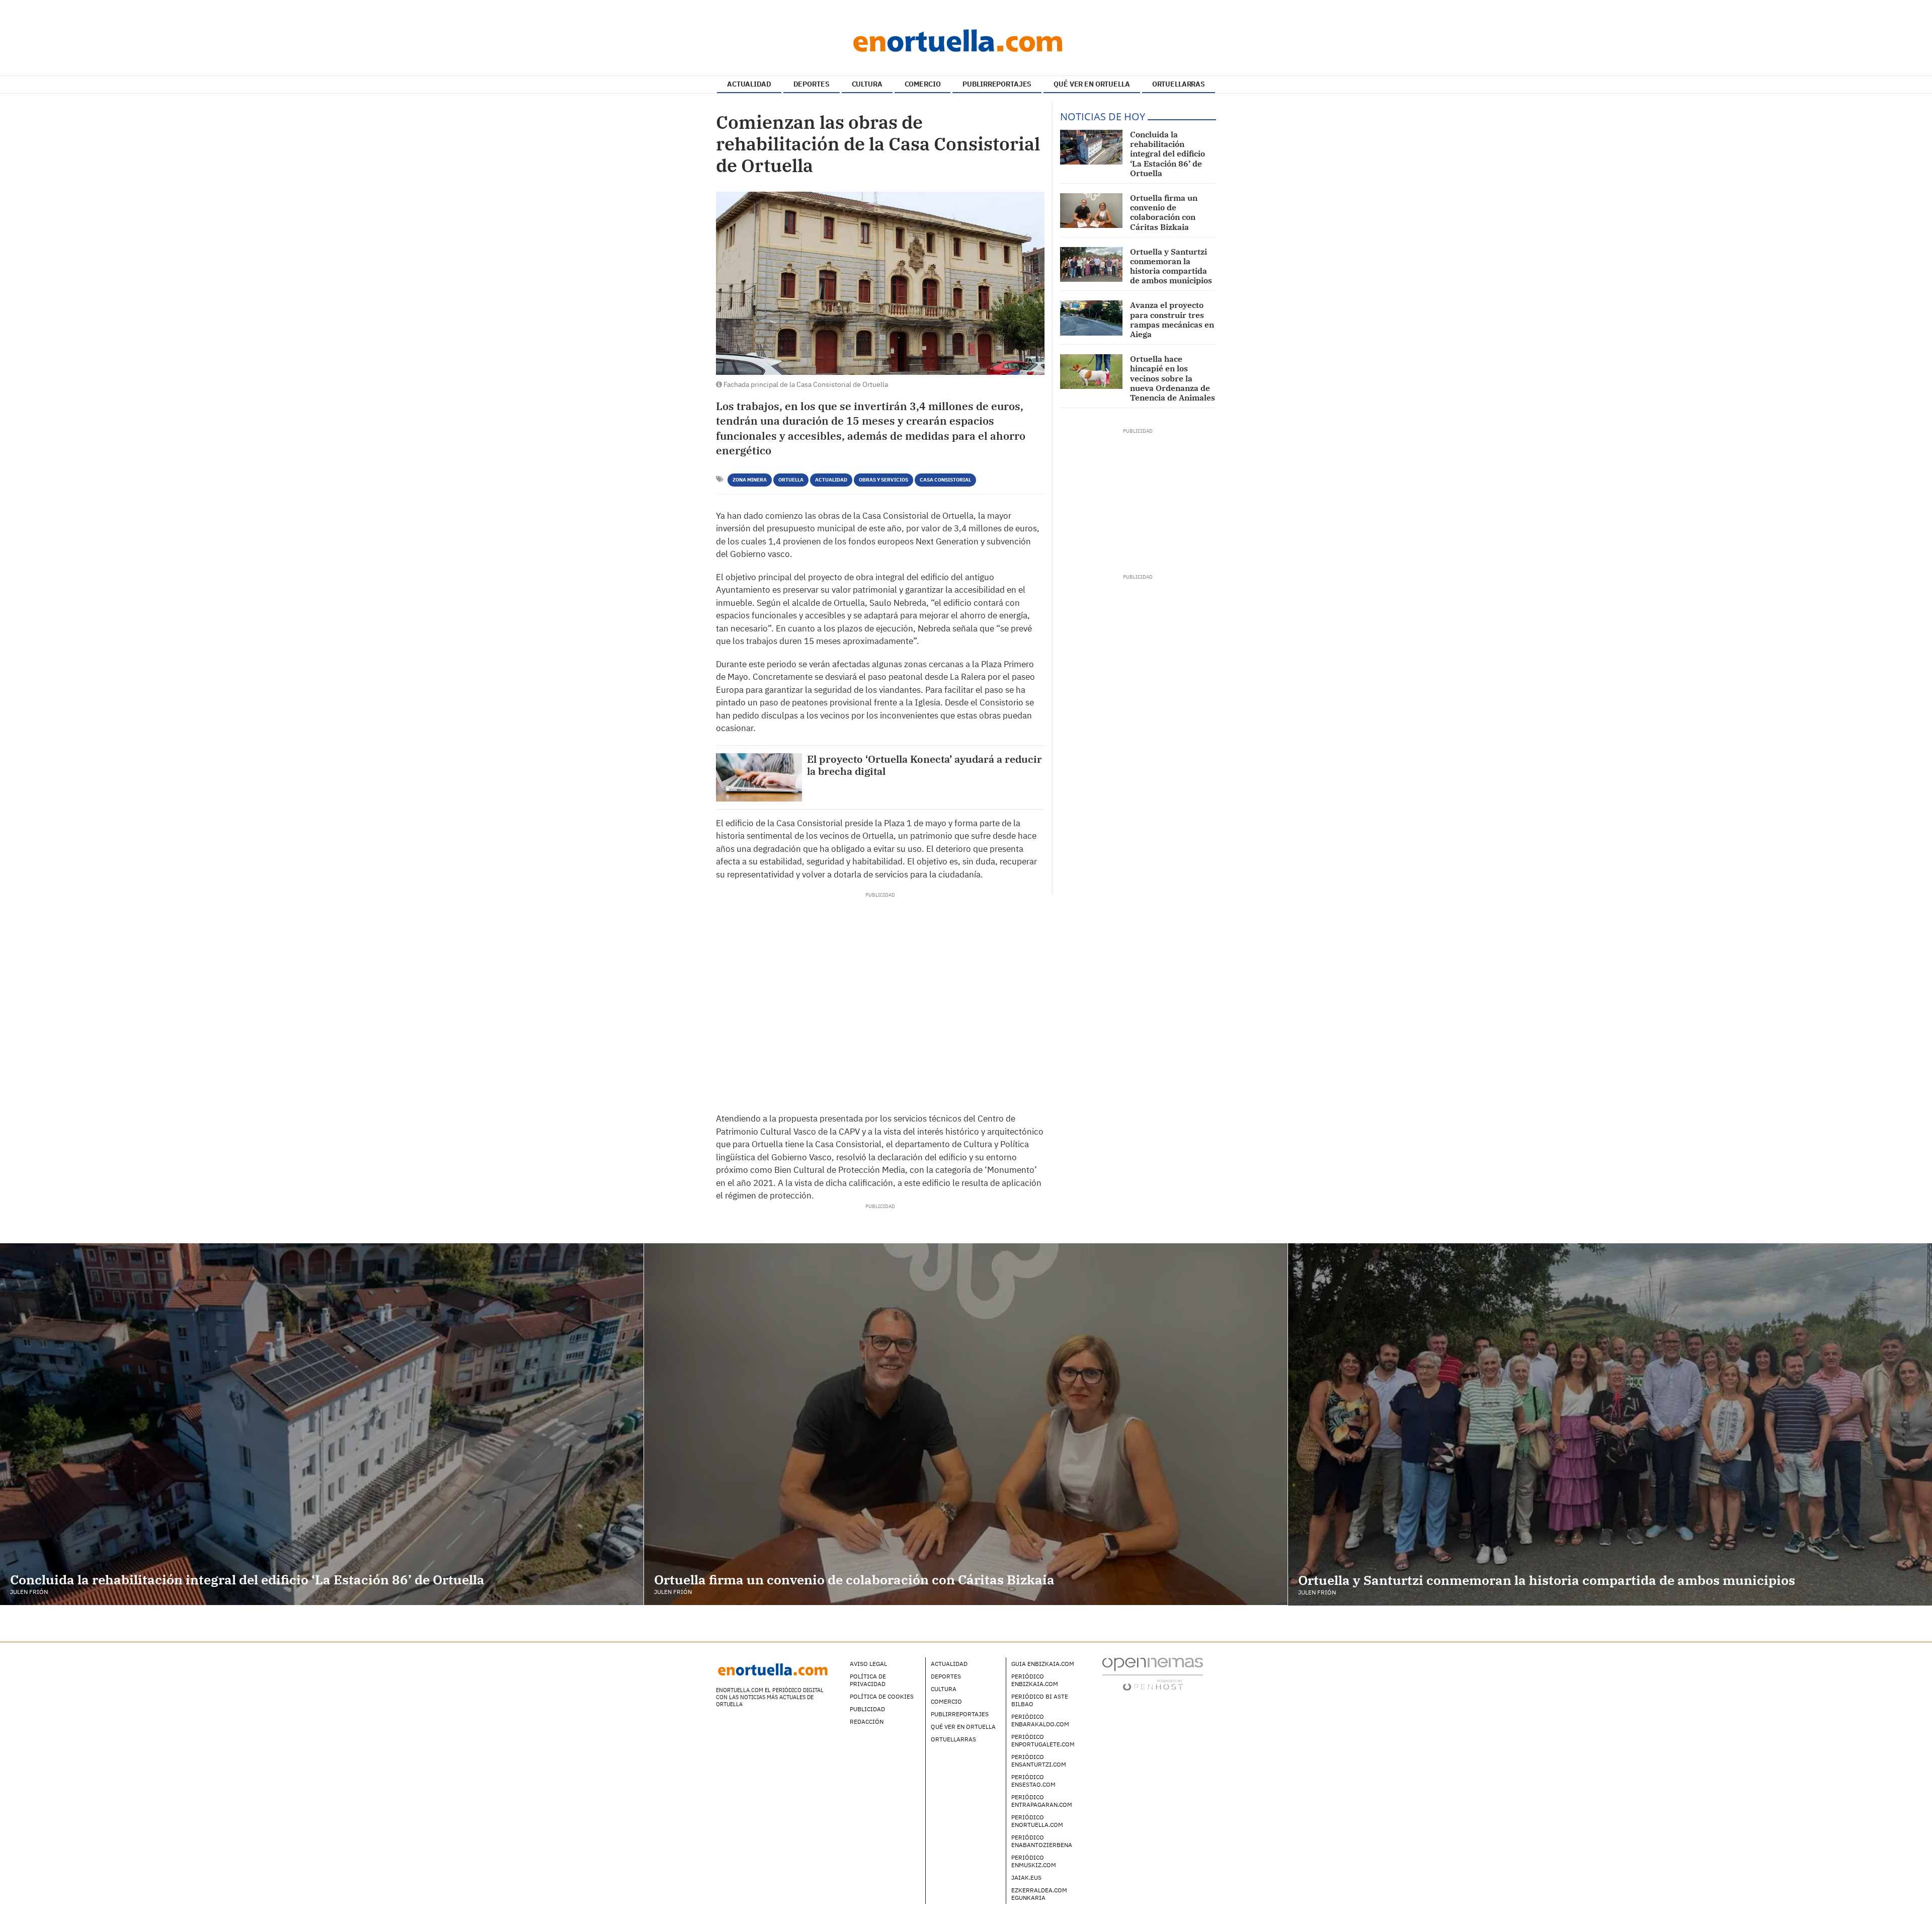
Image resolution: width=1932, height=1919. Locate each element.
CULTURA (867, 84)
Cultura (944, 1689)
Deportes (946, 1676)
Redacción (867, 1722)
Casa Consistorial (945, 480)
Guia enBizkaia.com (1043, 1664)
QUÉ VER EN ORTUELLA (1092, 84)
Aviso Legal (868, 1664)
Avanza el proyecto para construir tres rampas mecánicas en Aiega (1172, 319)
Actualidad (831, 480)
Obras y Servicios (883, 480)
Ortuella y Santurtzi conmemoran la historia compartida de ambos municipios (1171, 266)
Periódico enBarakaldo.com (1040, 1720)
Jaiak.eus (1026, 1877)
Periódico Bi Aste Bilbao (1040, 1700)
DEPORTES (812, 84)
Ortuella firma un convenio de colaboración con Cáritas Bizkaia (1164, 212)
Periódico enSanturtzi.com (1039, 1761)
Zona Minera (750, 480)
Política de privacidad (868, 1680)
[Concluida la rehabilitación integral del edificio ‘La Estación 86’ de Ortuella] (1091, 147)
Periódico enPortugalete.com (1043, 1740)
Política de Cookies (882, 1696)
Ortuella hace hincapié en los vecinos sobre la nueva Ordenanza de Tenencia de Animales (1173, 378)
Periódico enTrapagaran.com (1042, 1801)
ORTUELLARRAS (1179, 84)
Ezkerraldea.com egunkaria (1039, 1894)
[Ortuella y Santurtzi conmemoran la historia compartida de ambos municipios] (1091, 264)
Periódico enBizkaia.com (1035, 1680)
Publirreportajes (960, 1714)
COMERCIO (923, 84)
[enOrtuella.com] (966, 40)
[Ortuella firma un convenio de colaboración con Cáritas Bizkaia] (1091, 211)
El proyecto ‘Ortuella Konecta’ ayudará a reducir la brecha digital (924, 765)
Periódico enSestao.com (1033, 1781)
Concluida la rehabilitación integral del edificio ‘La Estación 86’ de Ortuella (1168, 154)
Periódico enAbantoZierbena (1042, 1841)
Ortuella (791, 480)
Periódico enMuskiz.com (1034, 1861)
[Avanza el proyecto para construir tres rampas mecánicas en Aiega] (1091, 318)
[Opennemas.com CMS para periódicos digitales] (1153, 1673)
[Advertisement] (880, 999)
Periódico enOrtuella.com (1037, 1821)
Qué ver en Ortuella (963, 1727)
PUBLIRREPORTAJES (997, 84)
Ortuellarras (953, 1739)
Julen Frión (29, 1592)
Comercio (946, 1701)
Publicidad (867, 1709)
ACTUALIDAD (749, 84)
